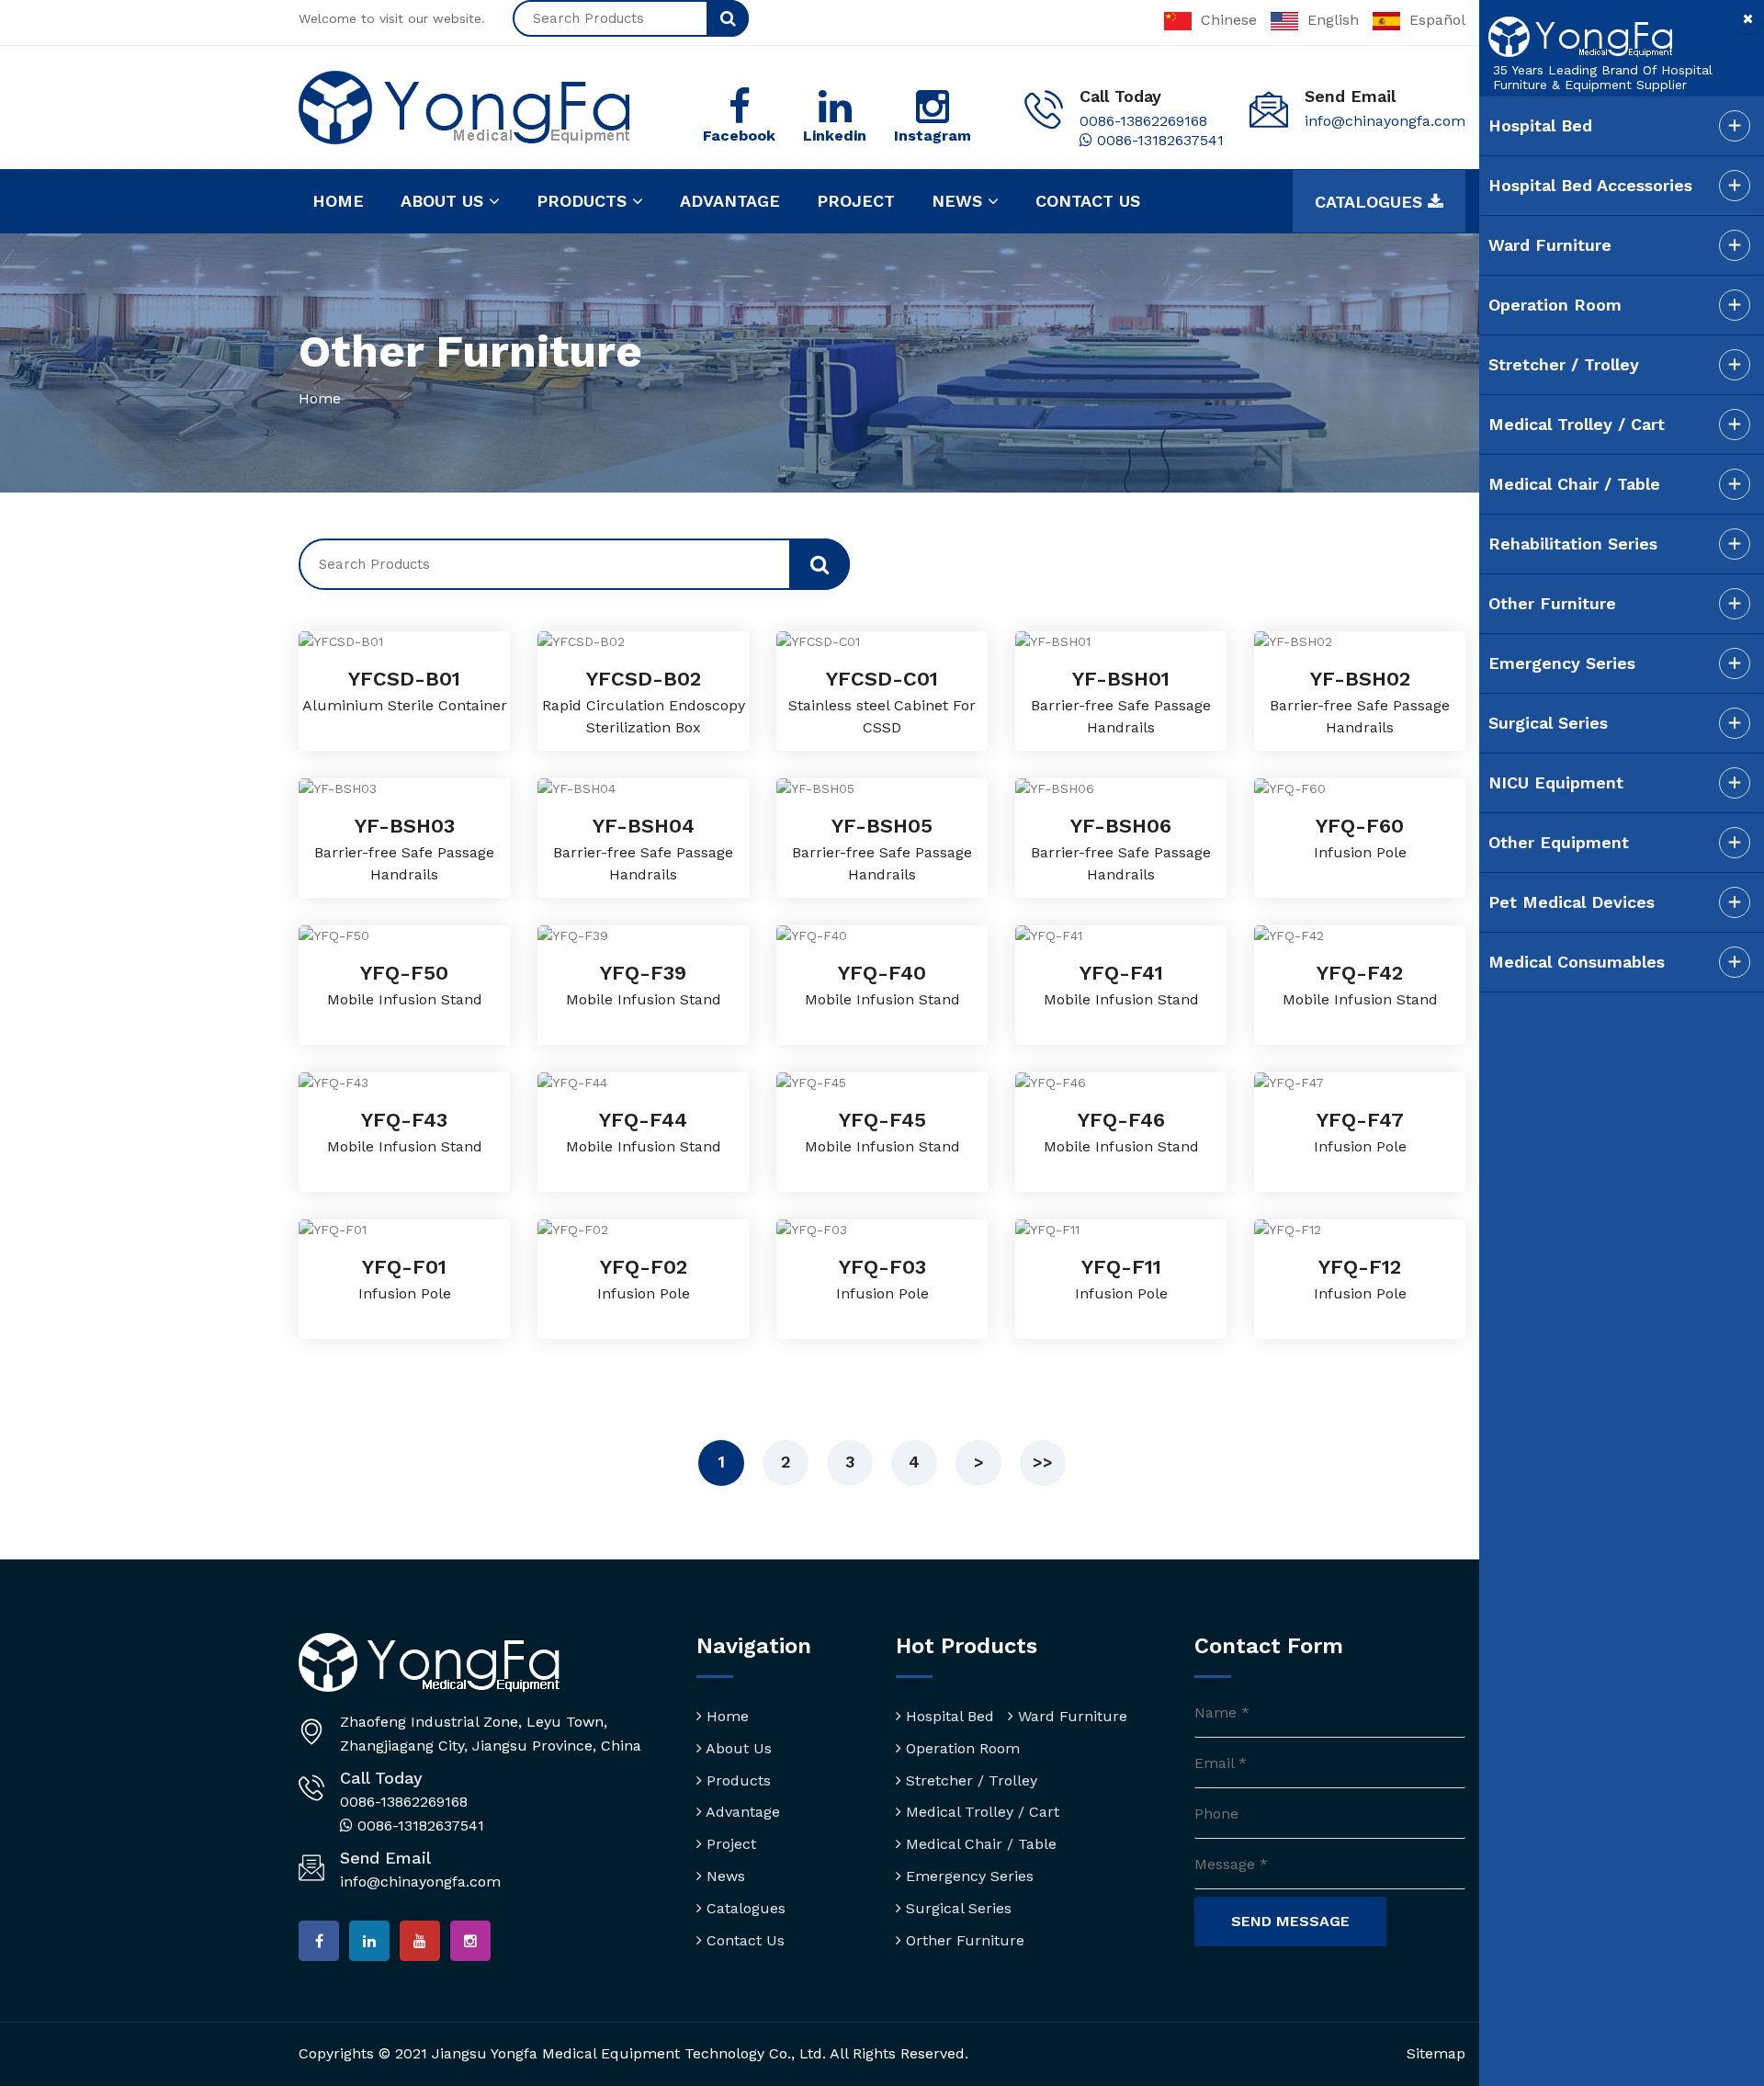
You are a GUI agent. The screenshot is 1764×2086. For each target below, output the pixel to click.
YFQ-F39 (643, 973)
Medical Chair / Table (979, 1844)
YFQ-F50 (404, 973)
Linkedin (835, 136)
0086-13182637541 (1158, 140)
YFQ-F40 (882, 973)
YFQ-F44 (643, 1120)
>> (1043, 1462)
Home (338, 201)
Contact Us (743, 1940)
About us (445, 201)
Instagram (933, 136)
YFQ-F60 (1360, 826)
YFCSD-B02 (644, 679)
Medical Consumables (1577, 962)
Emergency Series (967, 1876)
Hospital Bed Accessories (1590, 185)
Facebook (739, 136)
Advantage (730, 201)
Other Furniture (1552, 603)
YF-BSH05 (882, 826)
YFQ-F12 (1360, 1267)
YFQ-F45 (882, 1120)
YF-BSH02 (1360, 679)
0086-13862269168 (1143, 121)
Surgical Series (956, 1908)
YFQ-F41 (1121, 973)
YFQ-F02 (644, 1267)
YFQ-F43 (404, 1120)
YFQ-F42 (1360, 973)
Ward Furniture (1070, 1716)
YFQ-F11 (1121, 1267)
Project (856, 201)
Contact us (1088, 201)
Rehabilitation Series (1573, 544)
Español (1437, 20)
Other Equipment (1559, 842)
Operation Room (961, 1748)
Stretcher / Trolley (969, 1780)
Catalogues (1371, 202)
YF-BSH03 (405, 826)
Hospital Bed (948, 1716)
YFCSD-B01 (404, 679)
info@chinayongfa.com (1385, 121)
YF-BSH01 (1121, 679)
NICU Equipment (1556, 782)
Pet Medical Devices (1572, 902)
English (1333, 20)
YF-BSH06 (1121, 826)
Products (584, 201)
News (960, 201)
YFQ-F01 (404, 1267)
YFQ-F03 (882, 1267)
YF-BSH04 (644, 826)
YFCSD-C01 (882, 679)
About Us (737, 1748)
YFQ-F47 (1360, 1120)
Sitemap (1436, 2053)
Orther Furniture (963, 1940)
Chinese (1229, 20)
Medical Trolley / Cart (980, 1812)
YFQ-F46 (1121, 1120)
